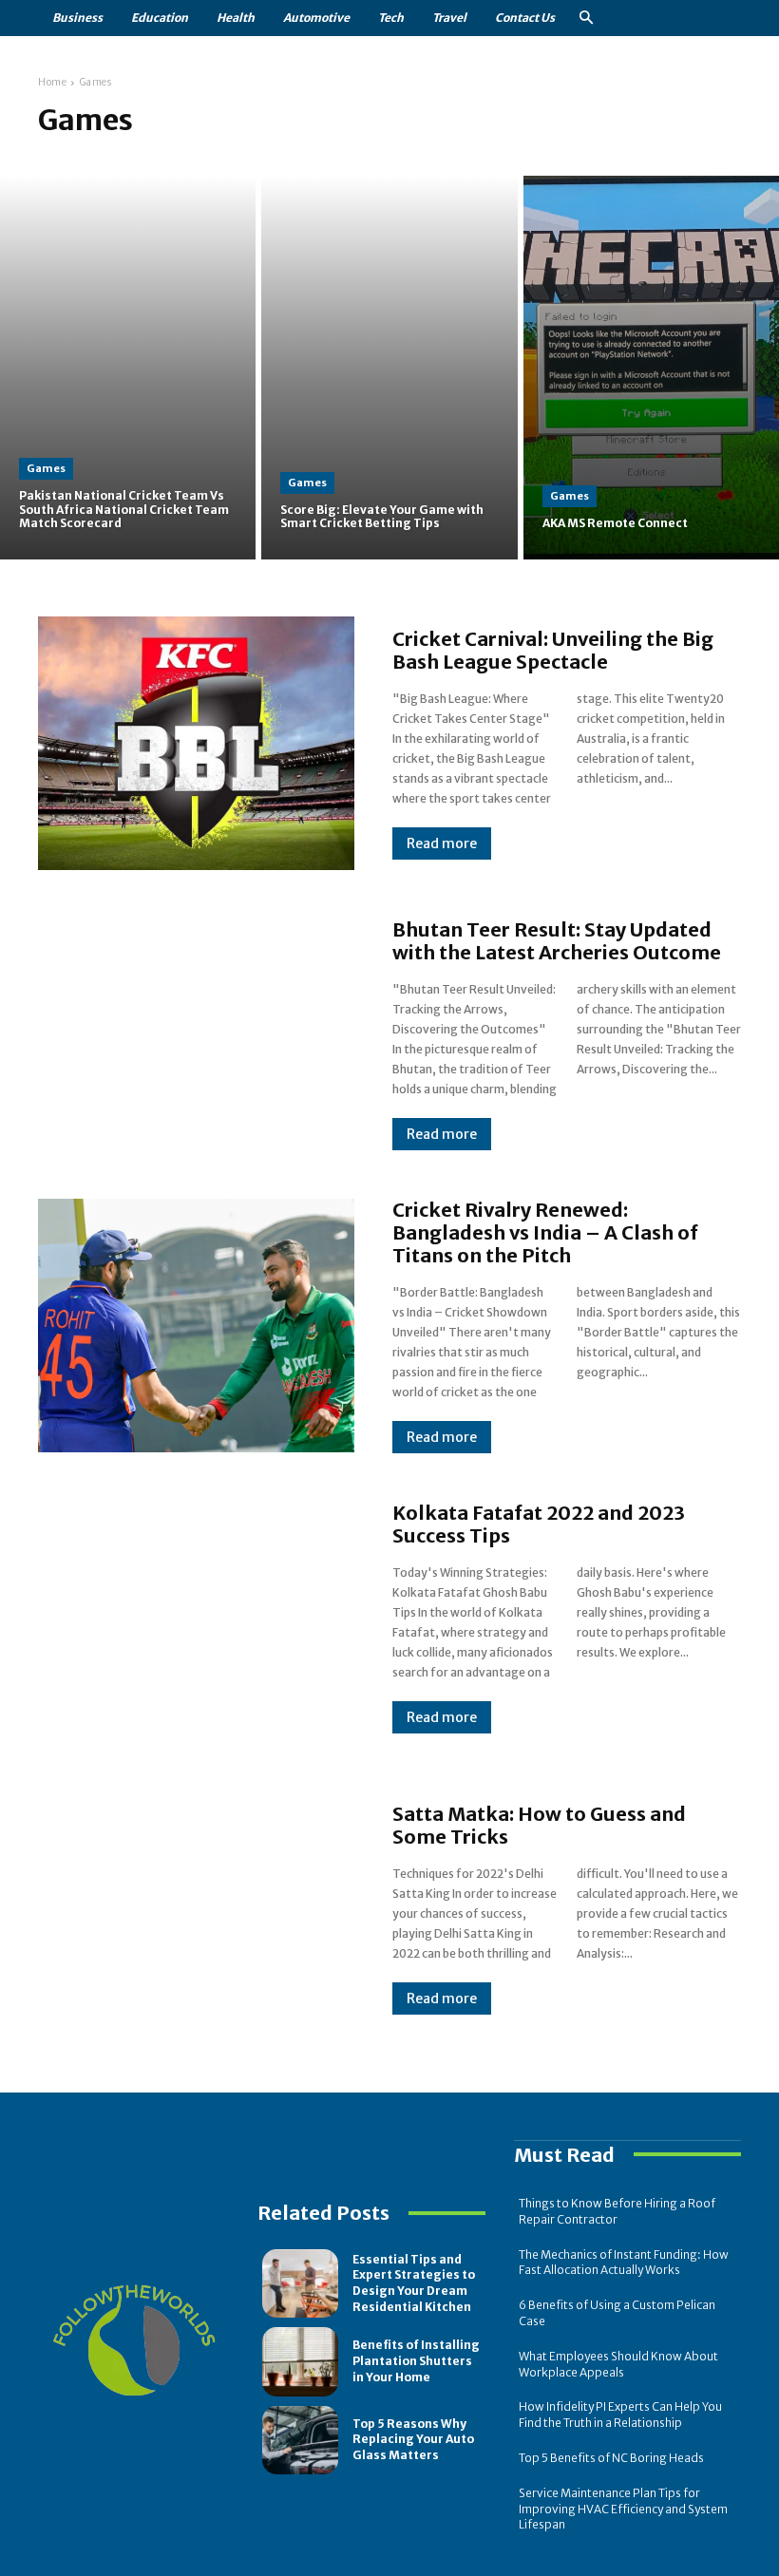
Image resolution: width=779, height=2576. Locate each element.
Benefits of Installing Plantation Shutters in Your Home (416, 2361)
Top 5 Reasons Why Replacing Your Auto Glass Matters (413, 2440)
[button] (586, 19)
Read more (442, 843)
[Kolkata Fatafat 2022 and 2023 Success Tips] (196, 1618)
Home (52, 82)
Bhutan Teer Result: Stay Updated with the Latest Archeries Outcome (557, 941)
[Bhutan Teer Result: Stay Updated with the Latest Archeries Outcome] (196, 1034)
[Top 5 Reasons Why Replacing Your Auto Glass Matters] (300, 2440)
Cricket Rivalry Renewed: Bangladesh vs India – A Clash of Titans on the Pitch (545, 1232)
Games (46, 468)
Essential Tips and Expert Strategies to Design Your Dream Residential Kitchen (414, 2283)
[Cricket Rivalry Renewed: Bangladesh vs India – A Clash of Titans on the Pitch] (196, 1325)
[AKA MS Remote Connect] (651, 368)
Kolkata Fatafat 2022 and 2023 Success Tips (539, 1524)
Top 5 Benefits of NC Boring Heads (611, 2458)
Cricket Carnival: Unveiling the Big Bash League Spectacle (553, 650)
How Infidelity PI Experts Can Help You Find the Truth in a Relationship (620, 2415)
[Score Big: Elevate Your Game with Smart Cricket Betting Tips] (389, 368)
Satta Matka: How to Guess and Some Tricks (539, 1825)
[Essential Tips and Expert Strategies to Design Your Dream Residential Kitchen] (300, 2283)
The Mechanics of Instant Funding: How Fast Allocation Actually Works (624, 2263)
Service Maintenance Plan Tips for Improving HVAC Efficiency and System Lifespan (623, 2509)
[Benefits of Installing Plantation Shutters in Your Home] (300, 2361)
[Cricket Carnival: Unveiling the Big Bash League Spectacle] (196, 743)
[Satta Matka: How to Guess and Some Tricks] (196, 1909)
